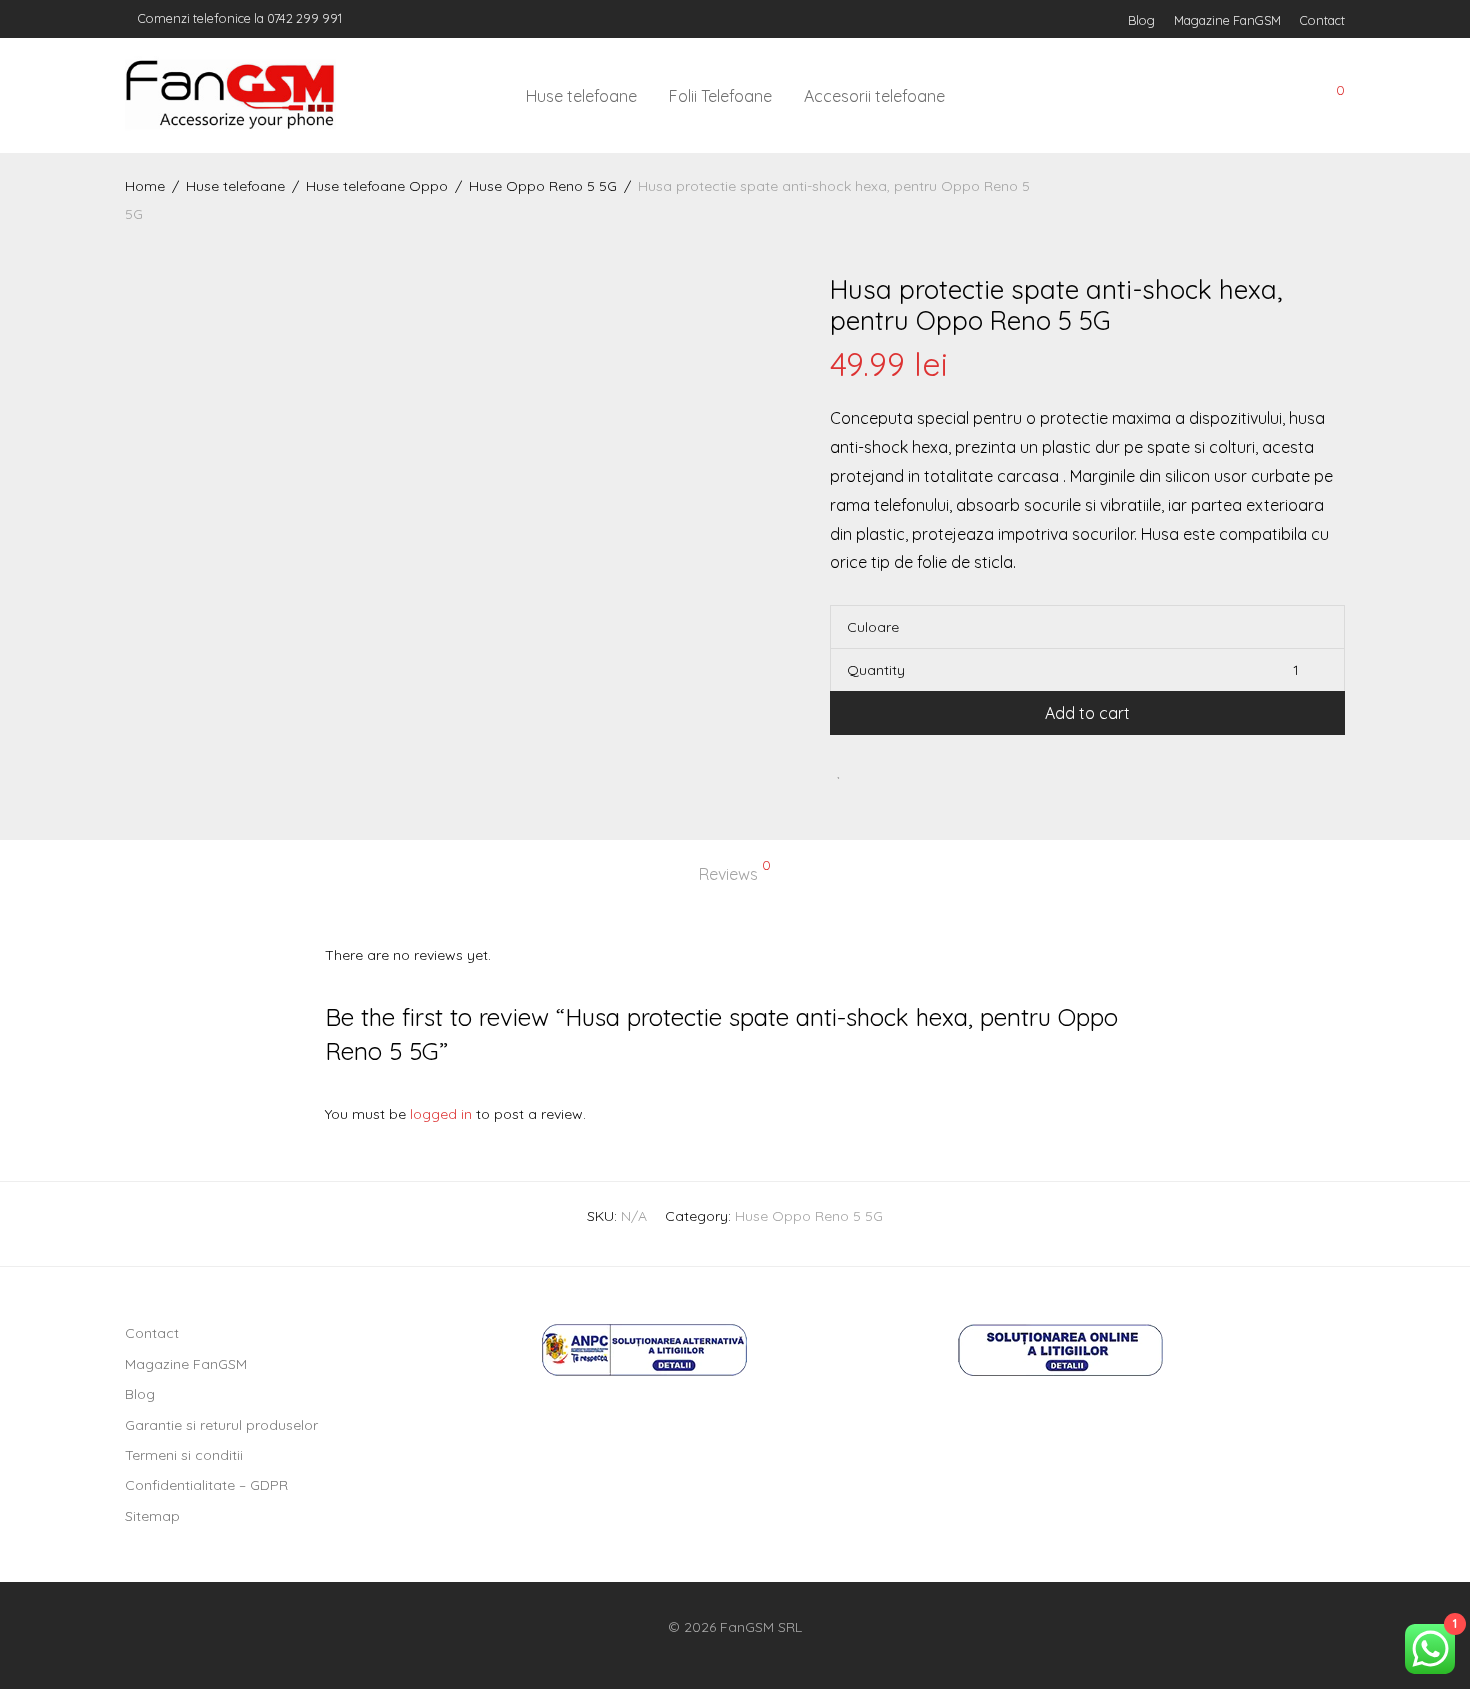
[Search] (1194, 96)
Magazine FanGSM (1227, 20)
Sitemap (152, 1516)
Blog (1141, 20)
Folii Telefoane (720, 96)
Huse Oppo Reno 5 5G (543, 186)
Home (145, 186)
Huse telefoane (581, 96)
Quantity (876, 670)
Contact (1322, 20)
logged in (441, 1114)
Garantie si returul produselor (221, 1425)
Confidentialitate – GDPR (206, 1485)
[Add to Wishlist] (839, 770)
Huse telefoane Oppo (377, 186)
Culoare (873, 627)
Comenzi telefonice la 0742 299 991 (238, 18)
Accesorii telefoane (874, 96)
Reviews (735, 871)
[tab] (735, 874)
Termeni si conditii (184, 1455)
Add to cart (1087, 713)
